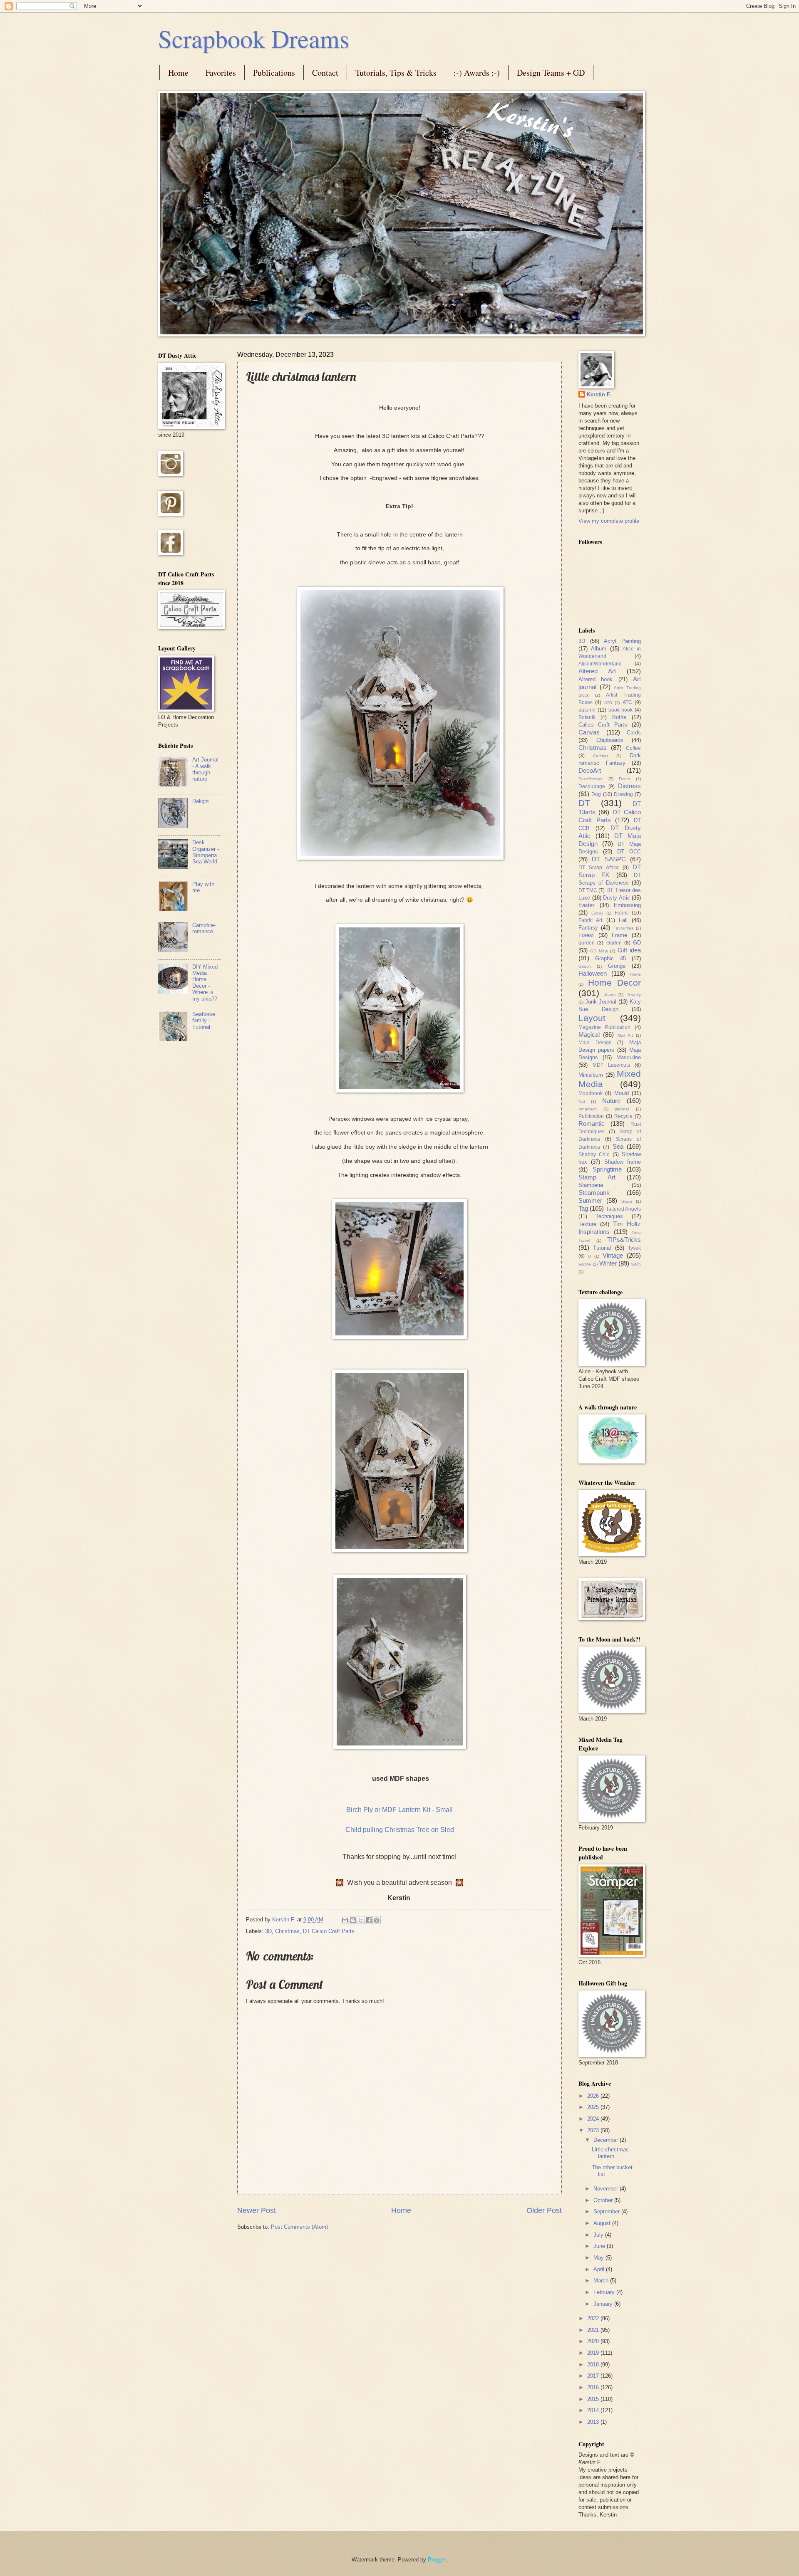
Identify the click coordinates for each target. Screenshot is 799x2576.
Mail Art (625, 1035)
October (604, 2200)
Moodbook (591, 1093)
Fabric (622, 913)
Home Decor (615, 983)
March (602, 2281)
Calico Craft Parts (603, 725)
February (605, 2292)
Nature (611, 1101)
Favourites (623, 928)
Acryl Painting (622, 641)
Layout (592, 1018)
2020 (594, 2341)
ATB (608, 703)
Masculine (629, 1057)
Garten (614, 943)
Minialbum (591, 1075)
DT (584, 803)
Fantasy (588, 928)
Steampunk (594, 1193)
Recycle (623, 1116)
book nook (621, 710)
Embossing (627, 905)
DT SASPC (609, 859)
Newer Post (257, 2210)
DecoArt (590, 770)
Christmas (287, 1931)
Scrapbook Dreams (254, 38)
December (607, 2140)
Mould (622, 1093)
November (607, 2189)
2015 (594, 2399)
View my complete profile (609, 521)
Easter (586, 905)
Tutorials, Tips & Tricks (396, 73)
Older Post (544, 2210)
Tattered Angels (623, 1209)
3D (268, 1931)
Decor (624, 779)
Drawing (623, 794)
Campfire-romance (204, 928)
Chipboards (610, 740)
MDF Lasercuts (611, 1065)
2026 (594, 2096)
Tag (583, 1208)
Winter (608, 1263)
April (600, 2269)
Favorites (221, 73)
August (603, 2223)
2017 (594, 2376)
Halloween (593, 973)
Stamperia (591, 1185)
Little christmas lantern (610, 2153)
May (599, 2258)
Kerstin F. (599, 394)
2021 (594, 2330)
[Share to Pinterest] (377, 1920)
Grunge (617, 966)
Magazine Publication (604, 1027)
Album (599, 649)
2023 (594, 2130)
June (600, 2246)
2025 (594, 2107)
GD (637, 943)
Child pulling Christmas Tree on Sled (400, 1830)
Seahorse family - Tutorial (204, 1021)
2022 (594, 2318)
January (604, 2304)
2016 (594, 2387)
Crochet (600, 756)
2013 (594, 2422)
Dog (596, 794)
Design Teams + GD (551, 73)
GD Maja (599, 951)
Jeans (610, 995)
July (599, 2235)
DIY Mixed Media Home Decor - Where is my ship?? (205, 983)
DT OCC (629, 852)
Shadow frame (623, 1162)
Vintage (613, 1255)
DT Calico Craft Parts (329, 1931)
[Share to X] (361, 1920)
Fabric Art (590, 920)
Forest (586, 935)
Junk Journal (601, 1002)
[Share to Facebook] (369, 1920)
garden (587, 943)
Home (178, 73)
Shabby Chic (594, 1155)
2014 (594, 2410)
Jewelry (634, 995)
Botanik (587, 717)
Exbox (597, 913)
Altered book (596, 679)
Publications (274, 73)
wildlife (585, 1264)
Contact (325, 73)
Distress (629, 786)
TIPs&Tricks (624, 1240)
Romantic (592, 1124)
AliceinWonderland (600, 664)
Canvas (589, 732)
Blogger (437, 2560)
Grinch (585, 966)
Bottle (619, 717)
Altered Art (597, 671)
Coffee (633, 748)
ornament (588, 1109)
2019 (594, 2353)
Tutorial (602, 1248)
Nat (582, 1101)
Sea (618, 1146)
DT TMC (588, 890)
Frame (619, 935)
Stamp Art (597, 1177)
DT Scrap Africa (599, 868)
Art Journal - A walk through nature (205, 769)
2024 (594, 2119)
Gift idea (629, 950)
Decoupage (592, 786)
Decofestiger (591, 779)
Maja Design (595, 1043)
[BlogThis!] (353, 1920)
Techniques (609, 1216)
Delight (201, 801)
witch (636, 1264)
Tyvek (634, 1248)
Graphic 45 (610, 958)
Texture (587, 1224)
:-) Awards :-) (477, 73)
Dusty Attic (617, 898)
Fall (623, 920)
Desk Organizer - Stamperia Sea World (206, 852)
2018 (594, 2365)
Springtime (607, 1169)
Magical (589, 1035)
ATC (627, 702)
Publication (591, 1116)
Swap (627, 1201)
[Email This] (345, 1920)
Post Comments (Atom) (299, 2227)
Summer (590, 1200)
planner (622, 1109)
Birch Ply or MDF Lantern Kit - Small (399, 1810)
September (607, 2211)
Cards (634, 733)
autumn (587, 710)
